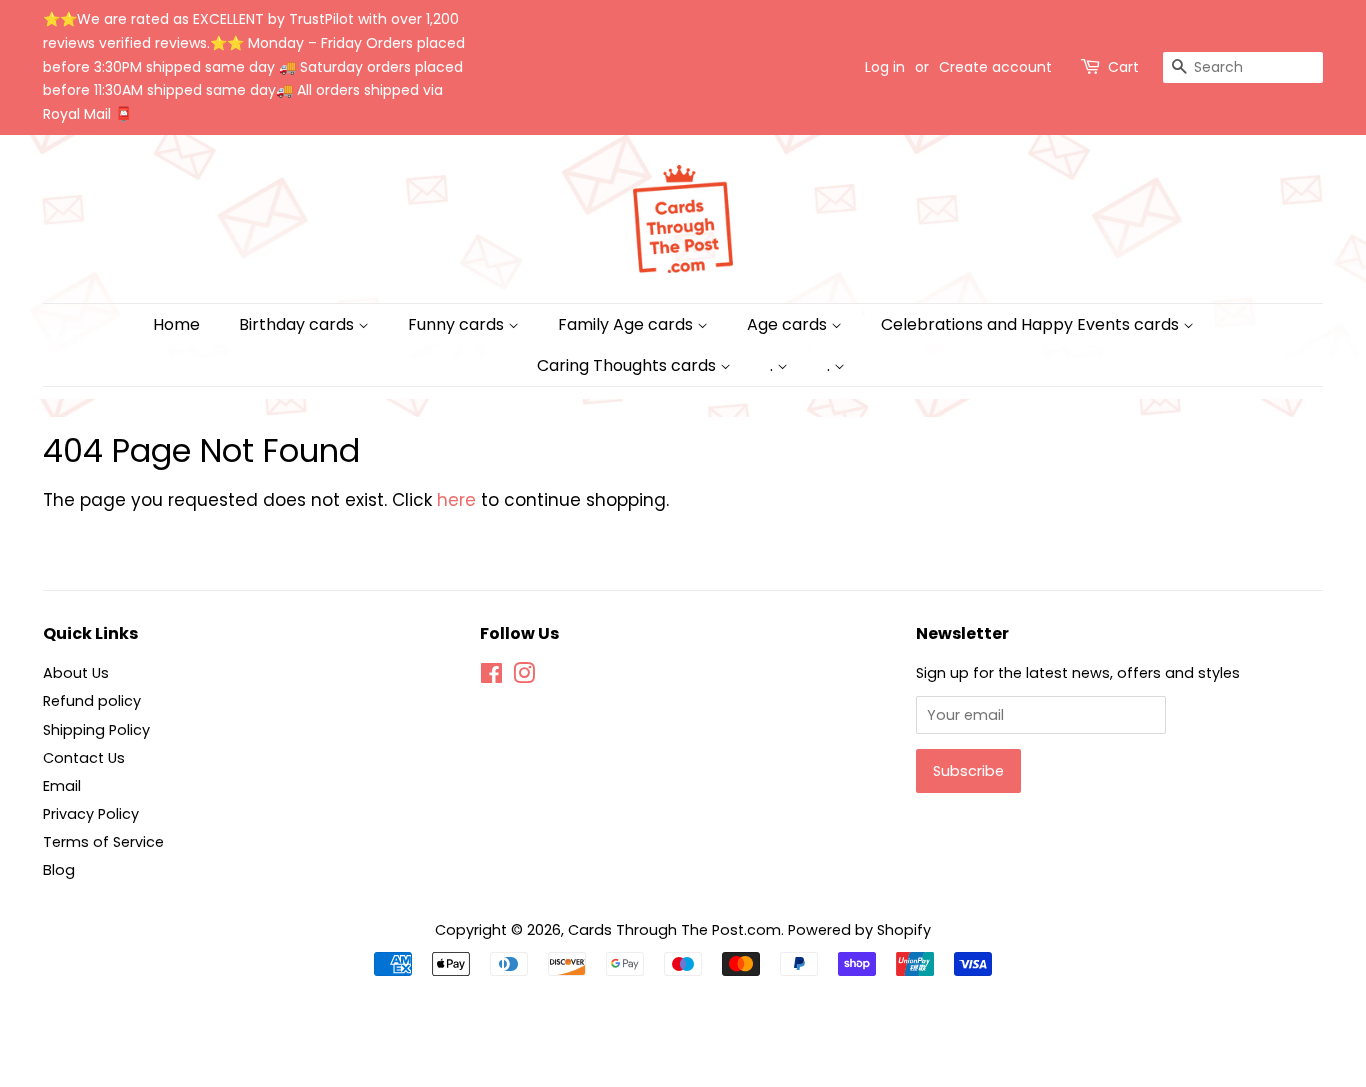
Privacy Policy (91, 814)
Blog (59, 870)
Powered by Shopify (859, 930)
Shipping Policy (96, 730)
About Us (76, 673)
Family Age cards (627, 324)
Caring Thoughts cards (628, 365)
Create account (995, 67)
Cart (1123, 67)
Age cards (789, 324)
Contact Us (84, 758)
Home (176, 324)
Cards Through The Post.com (674, 930)
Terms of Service (103, 842)
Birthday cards (298, 324)
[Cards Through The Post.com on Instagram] (524, 677)
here (456, 500)
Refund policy (92, 701)
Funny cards (458, 324)
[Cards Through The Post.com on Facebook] (491, 677)
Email (62, 786)
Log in (885, 67)
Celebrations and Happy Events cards (1032, 324)
